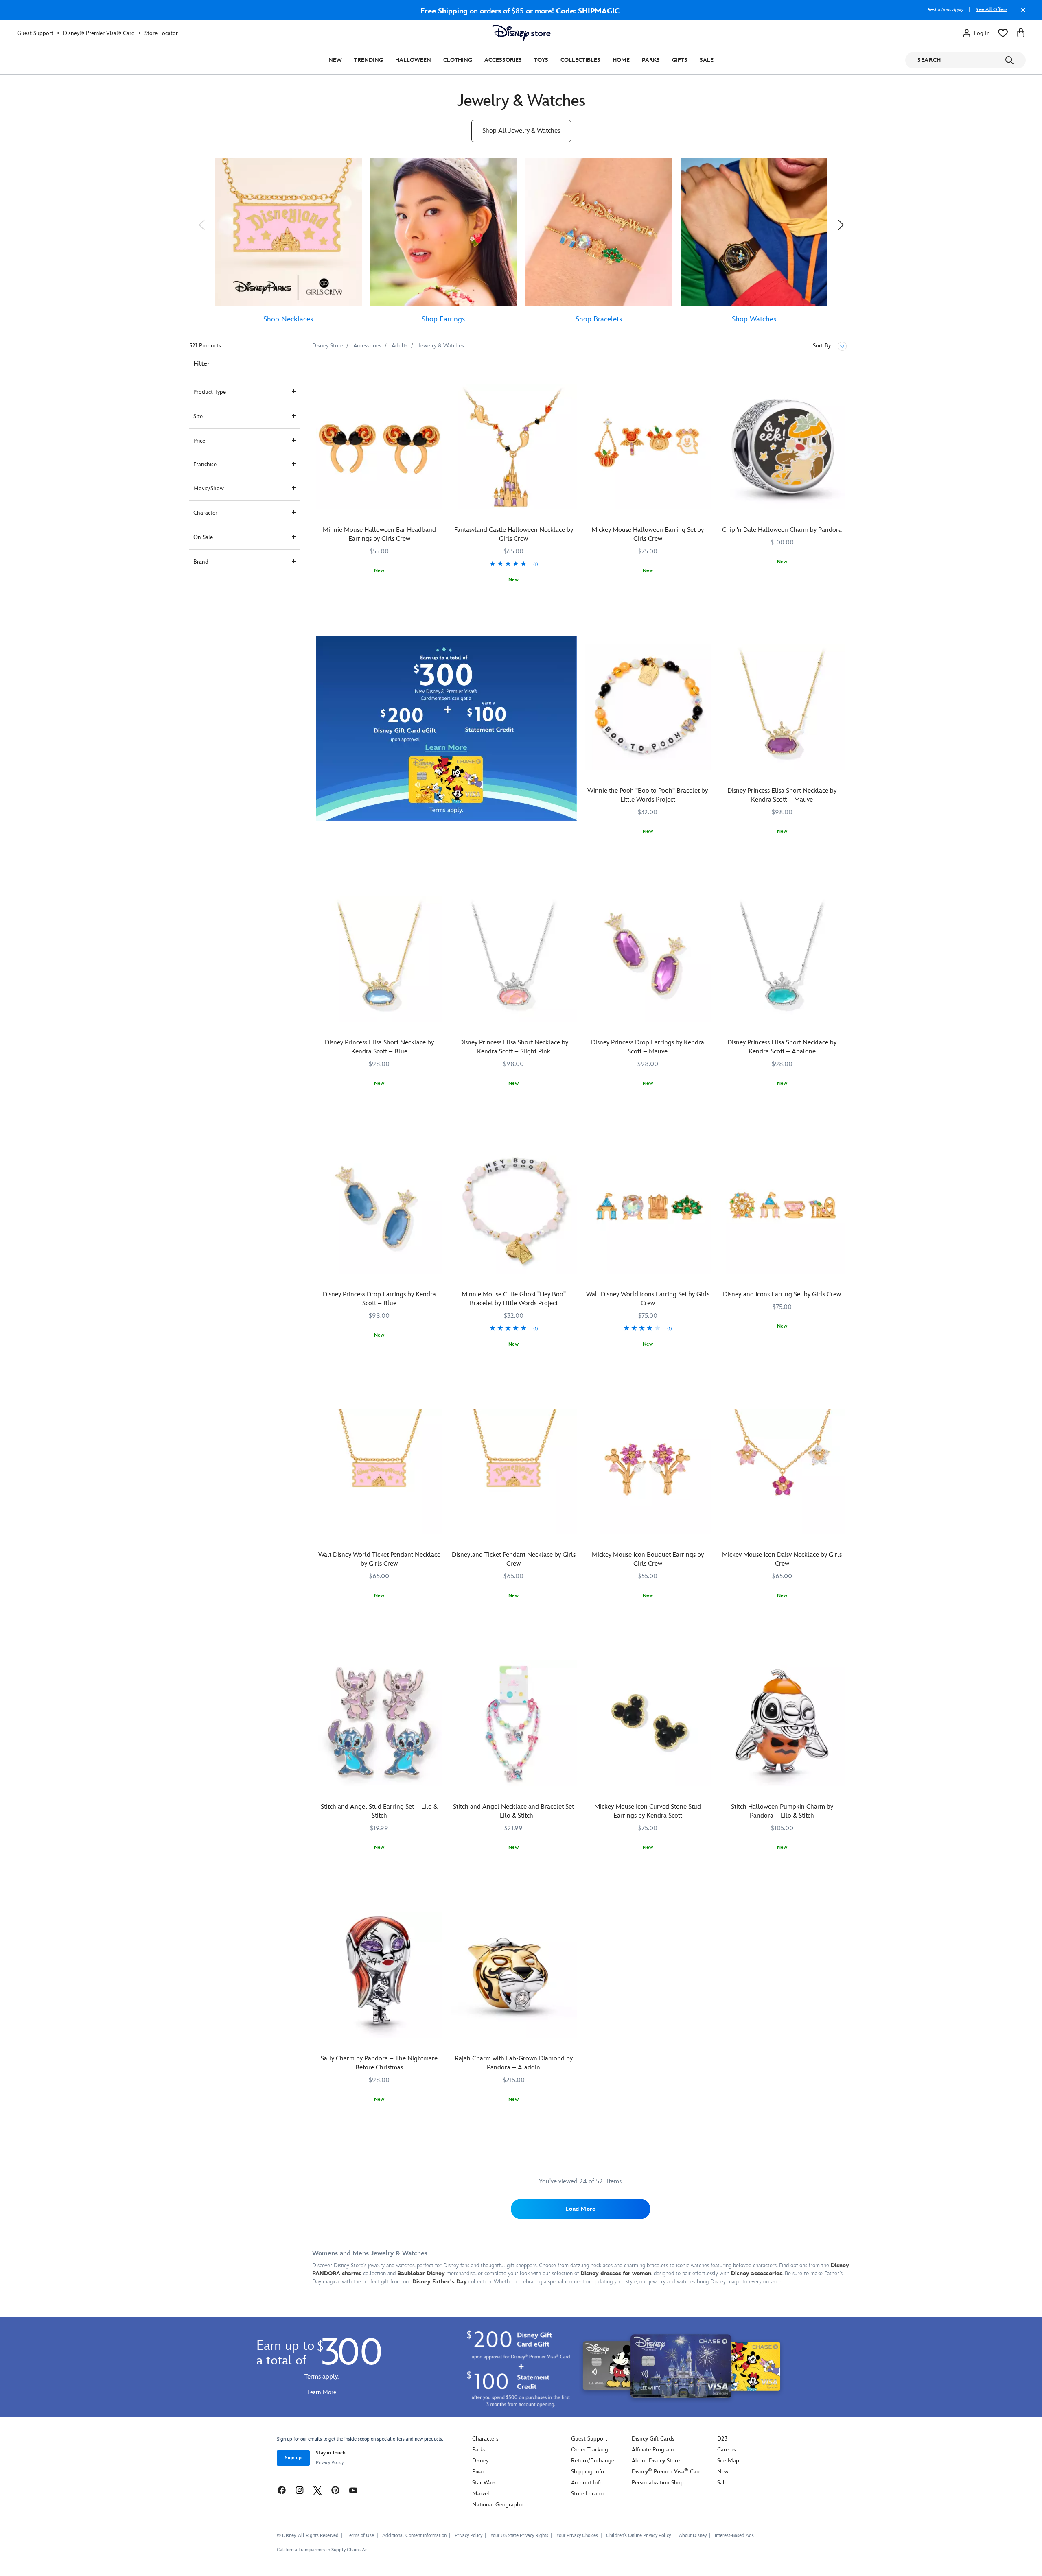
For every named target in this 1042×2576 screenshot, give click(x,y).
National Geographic (498, 2505)
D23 (722, 2439)
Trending (369, 60)
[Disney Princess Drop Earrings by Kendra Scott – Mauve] (648, 959)
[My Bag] (1021, 33)
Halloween (413, 60)
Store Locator (161, 33)
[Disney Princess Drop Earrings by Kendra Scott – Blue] (379, 1211)
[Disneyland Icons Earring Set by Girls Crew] (782, 1211)
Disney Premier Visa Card (667, 2472)
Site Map (728, 2461)
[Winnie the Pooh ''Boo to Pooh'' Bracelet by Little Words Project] (648, 707)
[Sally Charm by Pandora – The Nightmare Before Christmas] (379, 1975)
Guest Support (35, 33)
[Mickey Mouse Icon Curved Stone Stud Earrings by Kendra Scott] (648, 1723)
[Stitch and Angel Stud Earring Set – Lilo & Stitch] (379, 1723)
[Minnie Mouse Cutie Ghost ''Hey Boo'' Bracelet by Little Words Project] (514, 1211)
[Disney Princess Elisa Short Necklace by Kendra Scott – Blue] (379, 959)
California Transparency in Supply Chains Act (323, 2550)
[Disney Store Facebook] (282, 2490)
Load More (580, 2209)
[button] (201, 225)
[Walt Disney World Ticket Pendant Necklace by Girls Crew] (379, 1472)
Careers (727, 2450)
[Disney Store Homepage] (521, 33)
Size (198, 416)
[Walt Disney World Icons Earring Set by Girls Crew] (648, 1211)
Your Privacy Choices (577, 2536)
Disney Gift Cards (653, 2439)
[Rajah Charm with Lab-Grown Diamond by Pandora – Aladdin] (514, 1975)
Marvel (481, 2494)
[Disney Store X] (317, 2490)
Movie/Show (209, 488)
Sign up (293, 2458)
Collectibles (580, 60)
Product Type (210, 392)
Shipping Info (588, 2472)
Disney (480, 2461)
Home (621, 60)
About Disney (693, 2536)
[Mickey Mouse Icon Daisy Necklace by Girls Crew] (782, 1472)
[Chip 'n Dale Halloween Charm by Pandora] (782, 447)
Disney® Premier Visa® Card (99, 33)
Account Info (587, 2483)
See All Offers (992, 10)
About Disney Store (656, 2461)
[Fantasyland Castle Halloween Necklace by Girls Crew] (514, 447)
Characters (485, 2439)
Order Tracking (590, 2450)
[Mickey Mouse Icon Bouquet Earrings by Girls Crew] (648, 1472)
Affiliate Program (653, 2450)
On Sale (203, 537)
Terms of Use (360, 2536)
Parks (651, 60)
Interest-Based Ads (734, 2536)
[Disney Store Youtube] (353, 2490)
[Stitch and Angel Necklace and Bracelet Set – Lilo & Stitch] (514, 1723)
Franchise (205, 464)
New (335, 60)
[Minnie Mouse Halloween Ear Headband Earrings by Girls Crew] (379, 447)
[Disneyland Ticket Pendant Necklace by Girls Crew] (514, 1472)
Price (199, 441)
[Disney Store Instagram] (300, 2490)
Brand (201, 562)
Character (205, 513)
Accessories (503, 60)
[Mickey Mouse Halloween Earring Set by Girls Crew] (648, 447)
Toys (541, 60)
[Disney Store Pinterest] (335, 2490)
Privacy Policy (330, 2463)
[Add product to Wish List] (437, 377)
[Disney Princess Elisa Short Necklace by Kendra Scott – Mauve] (782, 707)
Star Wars (484, 2483)
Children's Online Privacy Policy (638, 2536)
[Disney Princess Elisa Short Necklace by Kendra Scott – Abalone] (782, 959)
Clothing (458, 60)
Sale (707, 60)
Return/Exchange (593, 2461)
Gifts (680, 60)
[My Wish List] (1003, 33)
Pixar (478, 2472)
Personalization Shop (658, 2483)
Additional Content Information (414, 2536)
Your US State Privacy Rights (519, 2536)
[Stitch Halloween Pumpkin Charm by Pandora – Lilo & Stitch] (782, 1723)
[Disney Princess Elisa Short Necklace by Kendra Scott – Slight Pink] (514, 959)
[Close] (1021, 14)
